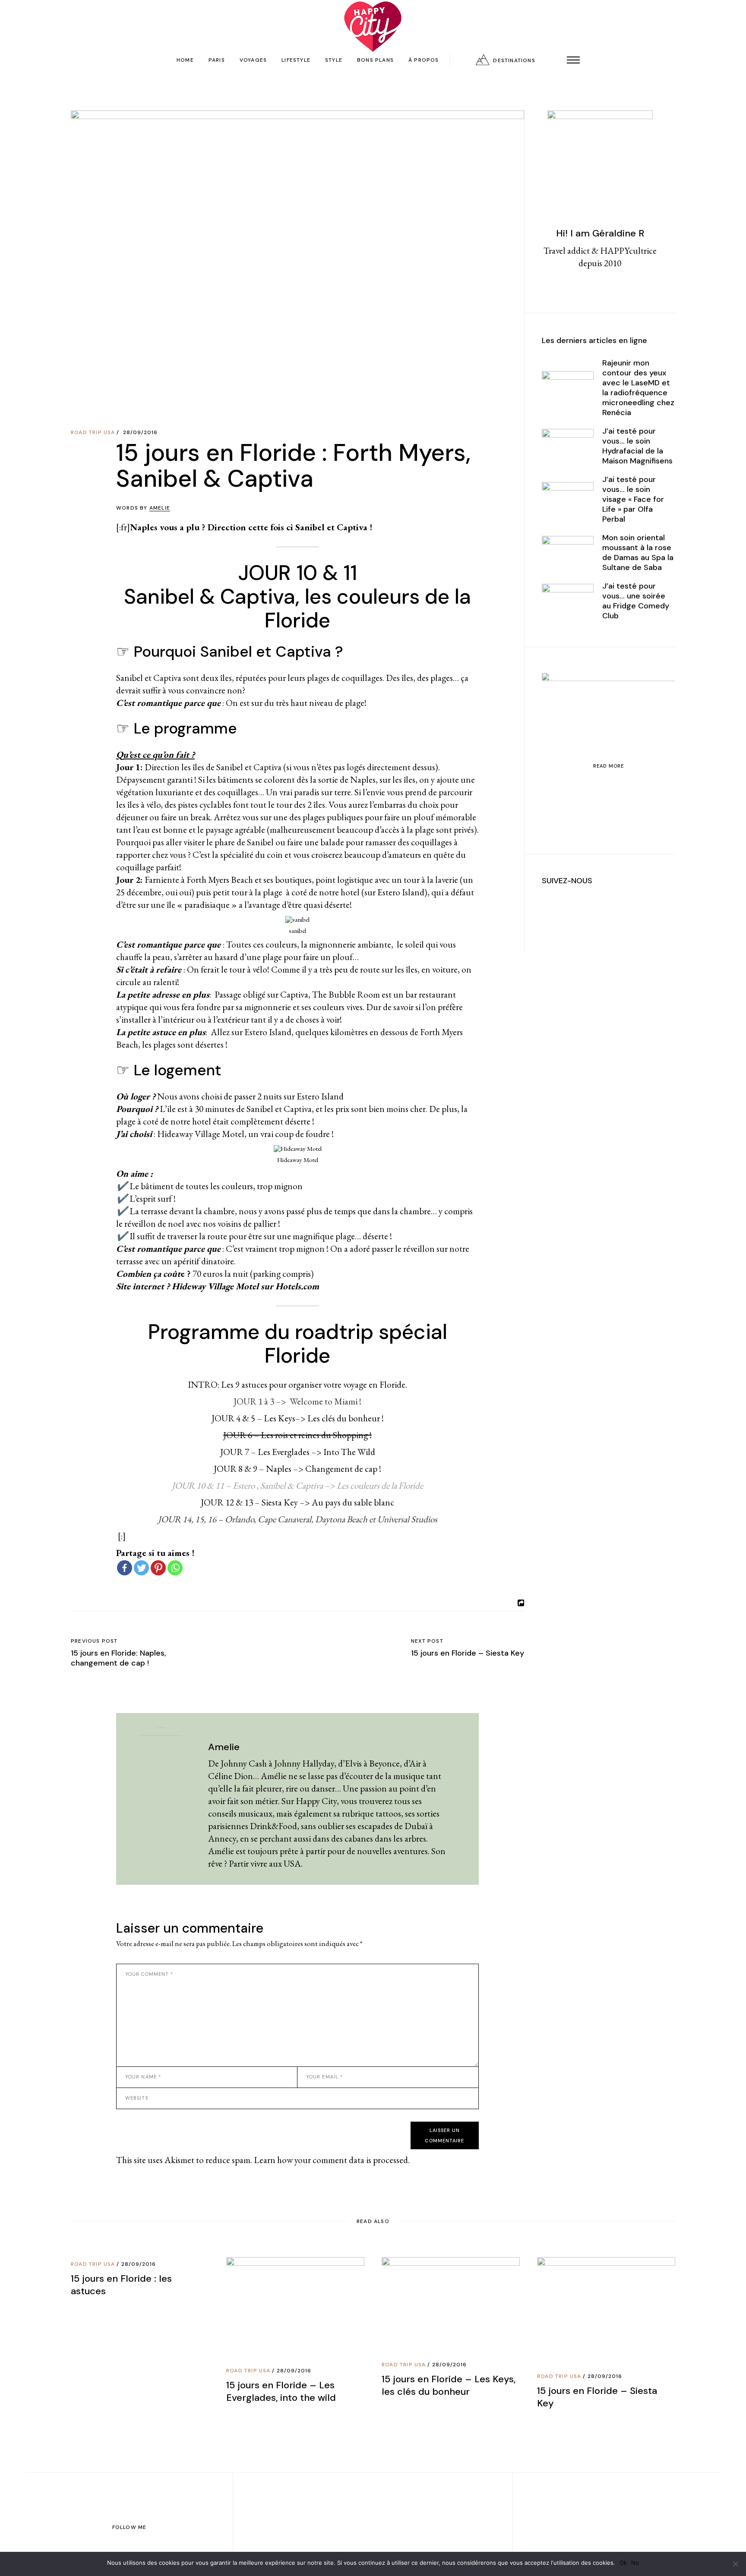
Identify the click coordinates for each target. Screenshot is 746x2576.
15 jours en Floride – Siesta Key (468, 1653)
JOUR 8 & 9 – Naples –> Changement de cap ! (297, 1469)
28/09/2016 (141, 432)
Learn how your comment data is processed (331, 2160)
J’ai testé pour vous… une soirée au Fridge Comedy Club (636, 601)
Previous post (94, 1641)
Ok (623, 2563)
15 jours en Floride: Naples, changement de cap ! (119, 1658)
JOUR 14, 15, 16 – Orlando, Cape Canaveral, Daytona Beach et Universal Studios (298, 1519)
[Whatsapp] (175, 1568)
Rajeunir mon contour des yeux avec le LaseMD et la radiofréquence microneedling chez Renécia (638, 388)
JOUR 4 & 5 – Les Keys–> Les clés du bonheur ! (298, 1418)
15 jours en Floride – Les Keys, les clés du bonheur (449, 2385)
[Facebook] (125, 1568)
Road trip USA (93, 432)
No (635, 2563)
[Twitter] (141, 1568)
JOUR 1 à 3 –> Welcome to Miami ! (297, 1401)
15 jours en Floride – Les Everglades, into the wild (281, 2391)
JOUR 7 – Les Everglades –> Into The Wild (298, 1452)
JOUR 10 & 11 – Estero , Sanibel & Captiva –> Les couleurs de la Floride (297, 1485)
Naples (144, 527)
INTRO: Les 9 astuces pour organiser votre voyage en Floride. (297, 1384)
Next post (427, 1641)
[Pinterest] (158, 1568)
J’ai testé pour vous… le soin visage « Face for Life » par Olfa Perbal (633, 499)
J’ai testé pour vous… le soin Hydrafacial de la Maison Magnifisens (637, 446)
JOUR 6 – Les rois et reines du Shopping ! (297, 1435)
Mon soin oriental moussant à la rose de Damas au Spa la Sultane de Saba (638, 553)
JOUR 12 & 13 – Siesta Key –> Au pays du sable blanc (297, 1502)
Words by (143, 508)
